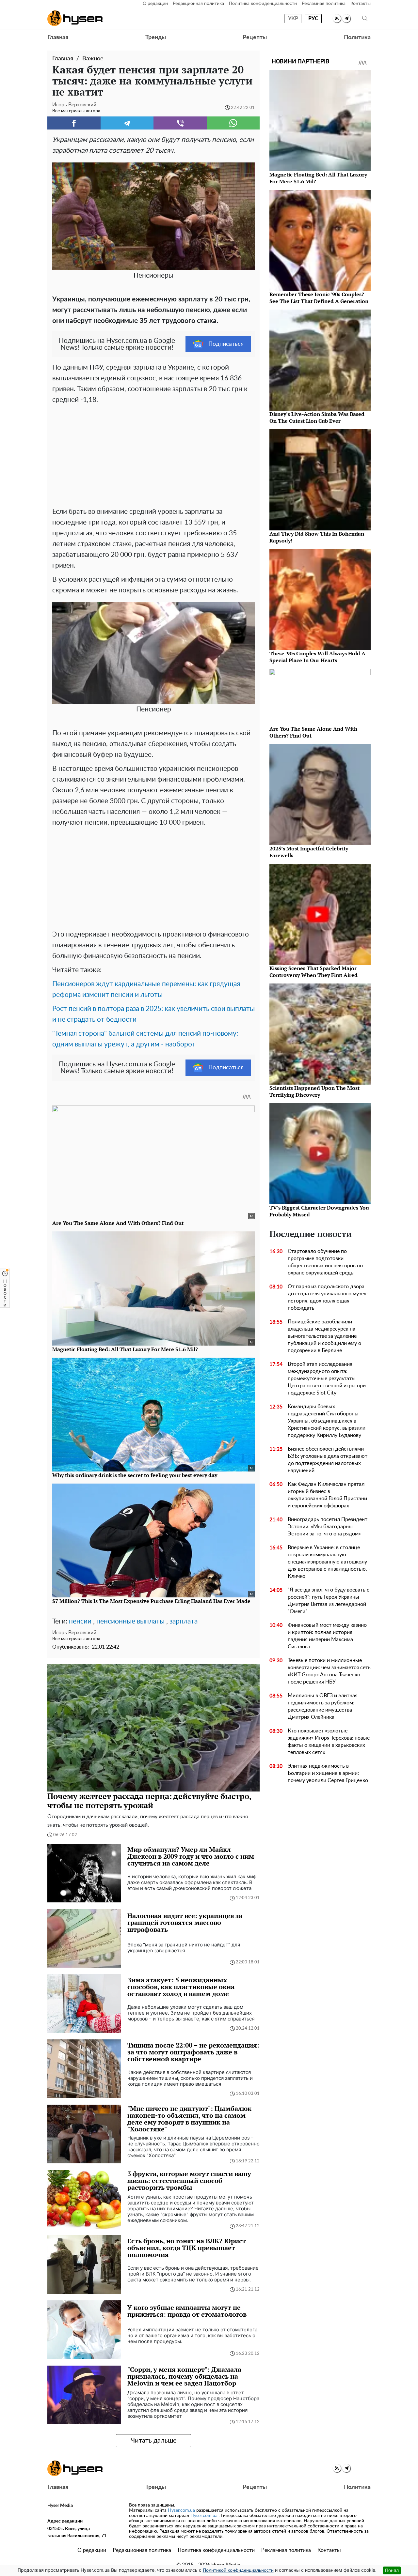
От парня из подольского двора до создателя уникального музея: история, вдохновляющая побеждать (328, 1297)
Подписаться (226, 344)
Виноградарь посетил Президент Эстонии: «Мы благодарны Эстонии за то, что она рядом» (328, 1527)
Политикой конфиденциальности (238, 2570)
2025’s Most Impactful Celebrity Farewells (309, 852)
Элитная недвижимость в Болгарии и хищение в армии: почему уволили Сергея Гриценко (328, 1773)
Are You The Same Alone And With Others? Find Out (313, 732)
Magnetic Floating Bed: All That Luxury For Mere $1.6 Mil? (318, 178)
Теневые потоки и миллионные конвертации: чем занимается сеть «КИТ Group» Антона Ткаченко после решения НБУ (329, 1671)
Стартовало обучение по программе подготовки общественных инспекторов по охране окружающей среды (325, 1262)
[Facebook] (74, 123)
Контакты (361, 4)
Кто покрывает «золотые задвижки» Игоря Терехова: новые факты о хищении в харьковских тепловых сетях (329, 1742)
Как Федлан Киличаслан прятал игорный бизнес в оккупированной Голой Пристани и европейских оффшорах (327, 1495)
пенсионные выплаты (130, 1621)
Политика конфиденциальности (263, 4)
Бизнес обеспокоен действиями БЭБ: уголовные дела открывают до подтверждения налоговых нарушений (328, 1460)
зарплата (184, 1621)
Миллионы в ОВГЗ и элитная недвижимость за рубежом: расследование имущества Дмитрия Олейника (323, 1706)
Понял (392, 2570)
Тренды (156, 38)
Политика (357, 38)
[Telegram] (127, 123)
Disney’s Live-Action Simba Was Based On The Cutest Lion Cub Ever (317, 417)
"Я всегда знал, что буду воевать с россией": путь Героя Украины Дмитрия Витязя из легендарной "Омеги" (329, 1601)
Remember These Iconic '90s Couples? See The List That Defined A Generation (319, 298)
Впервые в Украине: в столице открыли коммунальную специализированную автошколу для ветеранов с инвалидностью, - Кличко (329, 1562)
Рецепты (255, 38)
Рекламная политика (324, 4)
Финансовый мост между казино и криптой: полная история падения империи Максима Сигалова (327, 1636)
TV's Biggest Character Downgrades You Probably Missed (319, 1211)
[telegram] (346, 18)
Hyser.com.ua (181, 2510)
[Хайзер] (75, 18)
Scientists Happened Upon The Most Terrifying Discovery (314, 1091)
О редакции (155, 4)
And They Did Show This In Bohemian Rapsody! (317, 537)
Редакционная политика (198, 4)
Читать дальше (154, 2441)
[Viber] (180, 123)
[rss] (337, 18)
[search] (365, 18)
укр (293, 19)
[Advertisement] (153, 454)
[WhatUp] (233, 123)
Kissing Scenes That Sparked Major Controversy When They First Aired (313, 972)
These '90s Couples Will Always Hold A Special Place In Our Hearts (317, 657)
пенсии (80, 1621)
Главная (58, 38)
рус (313, 19)
